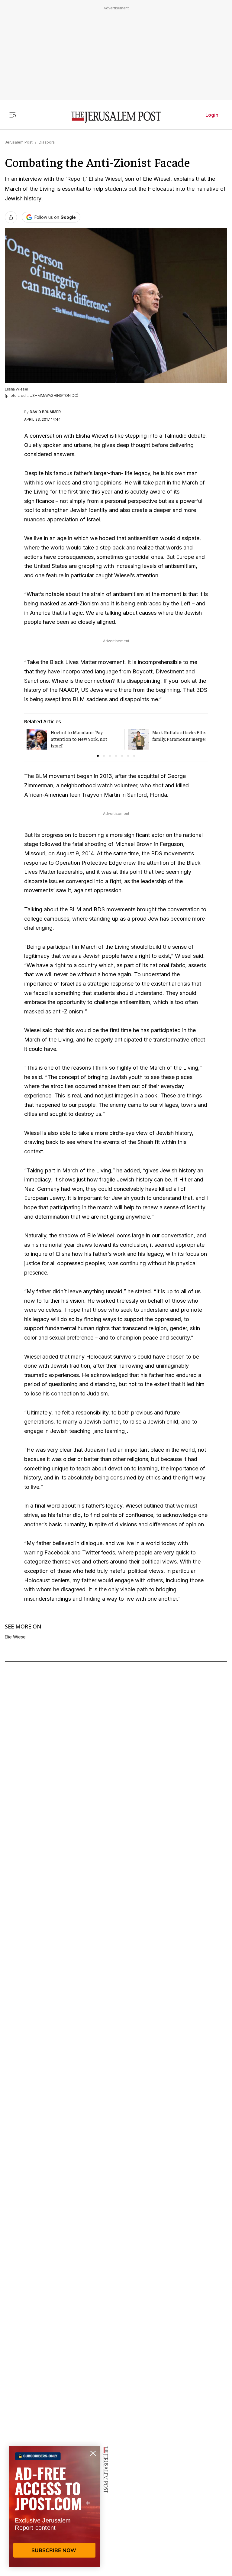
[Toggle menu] (13, 115)
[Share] (11, 217)
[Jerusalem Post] (116, 117)
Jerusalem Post (19, 142)
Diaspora (47, 142)
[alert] (54, 2506)
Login (212, 115)
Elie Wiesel (16, 1637)
